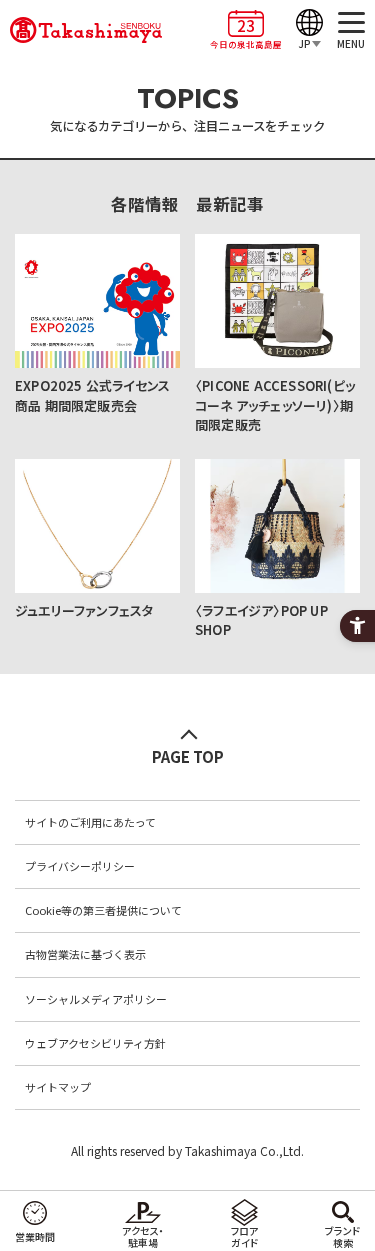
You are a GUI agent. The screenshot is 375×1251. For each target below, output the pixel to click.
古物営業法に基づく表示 (85, 954)
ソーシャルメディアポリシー (96, 999)
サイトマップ (58, 1087)
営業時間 (35, 1236)
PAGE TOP (188, 756)
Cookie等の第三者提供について (103, 910)
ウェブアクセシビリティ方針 (95, 1043)
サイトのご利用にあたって (90, 822)
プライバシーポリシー (80, 866)
